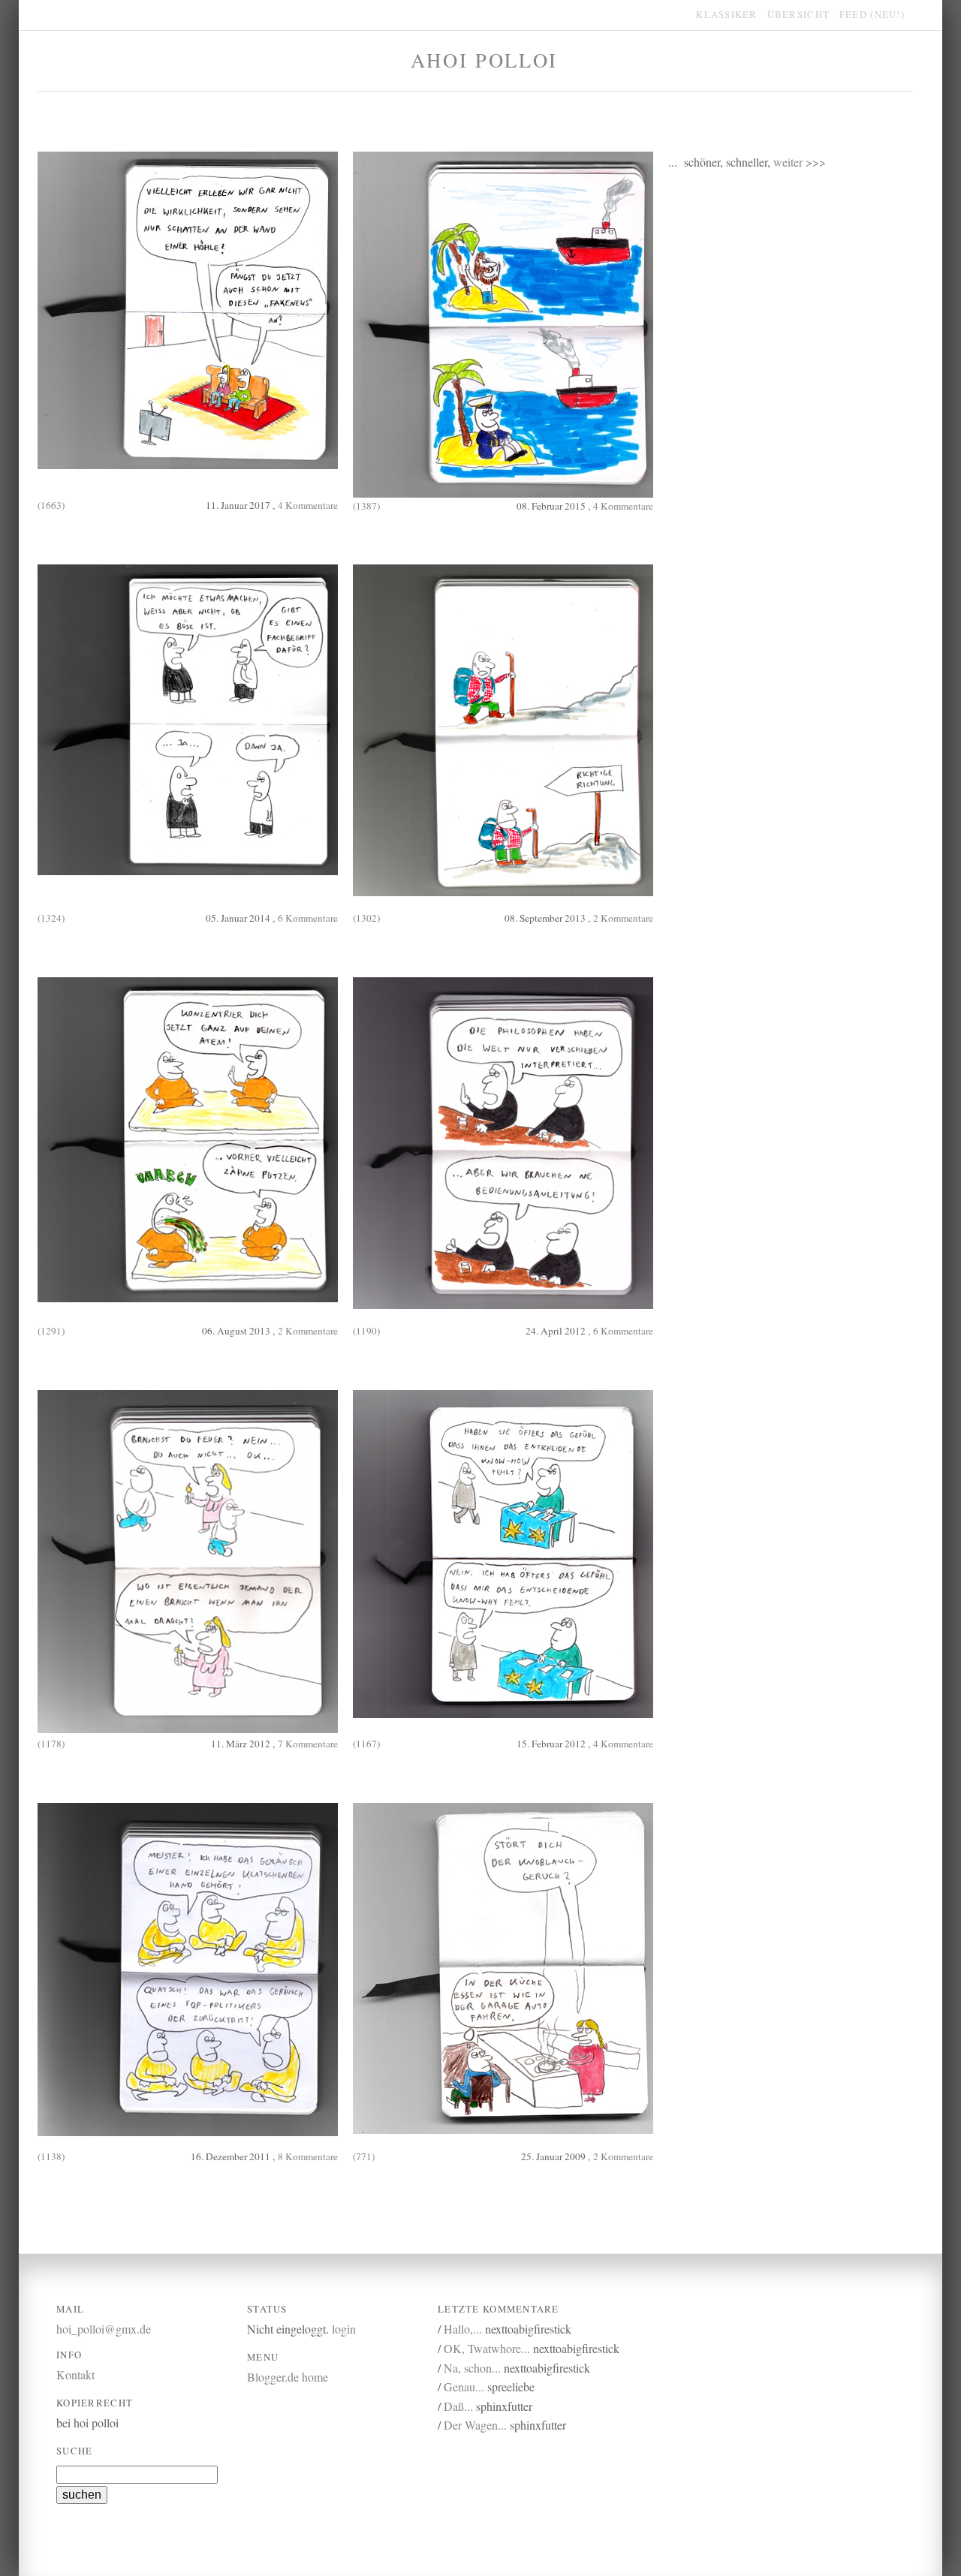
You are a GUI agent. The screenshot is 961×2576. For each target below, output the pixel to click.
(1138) (51, 2156)
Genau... (464, 2386)
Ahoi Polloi (484, 60)
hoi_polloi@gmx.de (104, 2329)
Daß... (458, 2406)
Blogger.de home (288, 2377)
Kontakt (75, 2374)
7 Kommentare (308, 1744)
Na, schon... (472, 2368)
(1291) (51, 1331)
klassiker (726, 14)
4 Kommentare (308, 505)
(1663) (51, 505)
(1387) (366, 506)
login (344, 2329)
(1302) (366, 918)
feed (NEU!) (872, 14)
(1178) (51, 1744)
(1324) (51, 918)
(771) (364, 2156)
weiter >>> (800, 162)
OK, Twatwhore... (487, 2348)
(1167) (366, 1744)
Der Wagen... (475, 2425)
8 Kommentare (308, 2156)
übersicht (798, 14)
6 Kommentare (308, 918)
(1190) (366, 1331)
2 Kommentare (623, 918)
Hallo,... (463, 2329)
